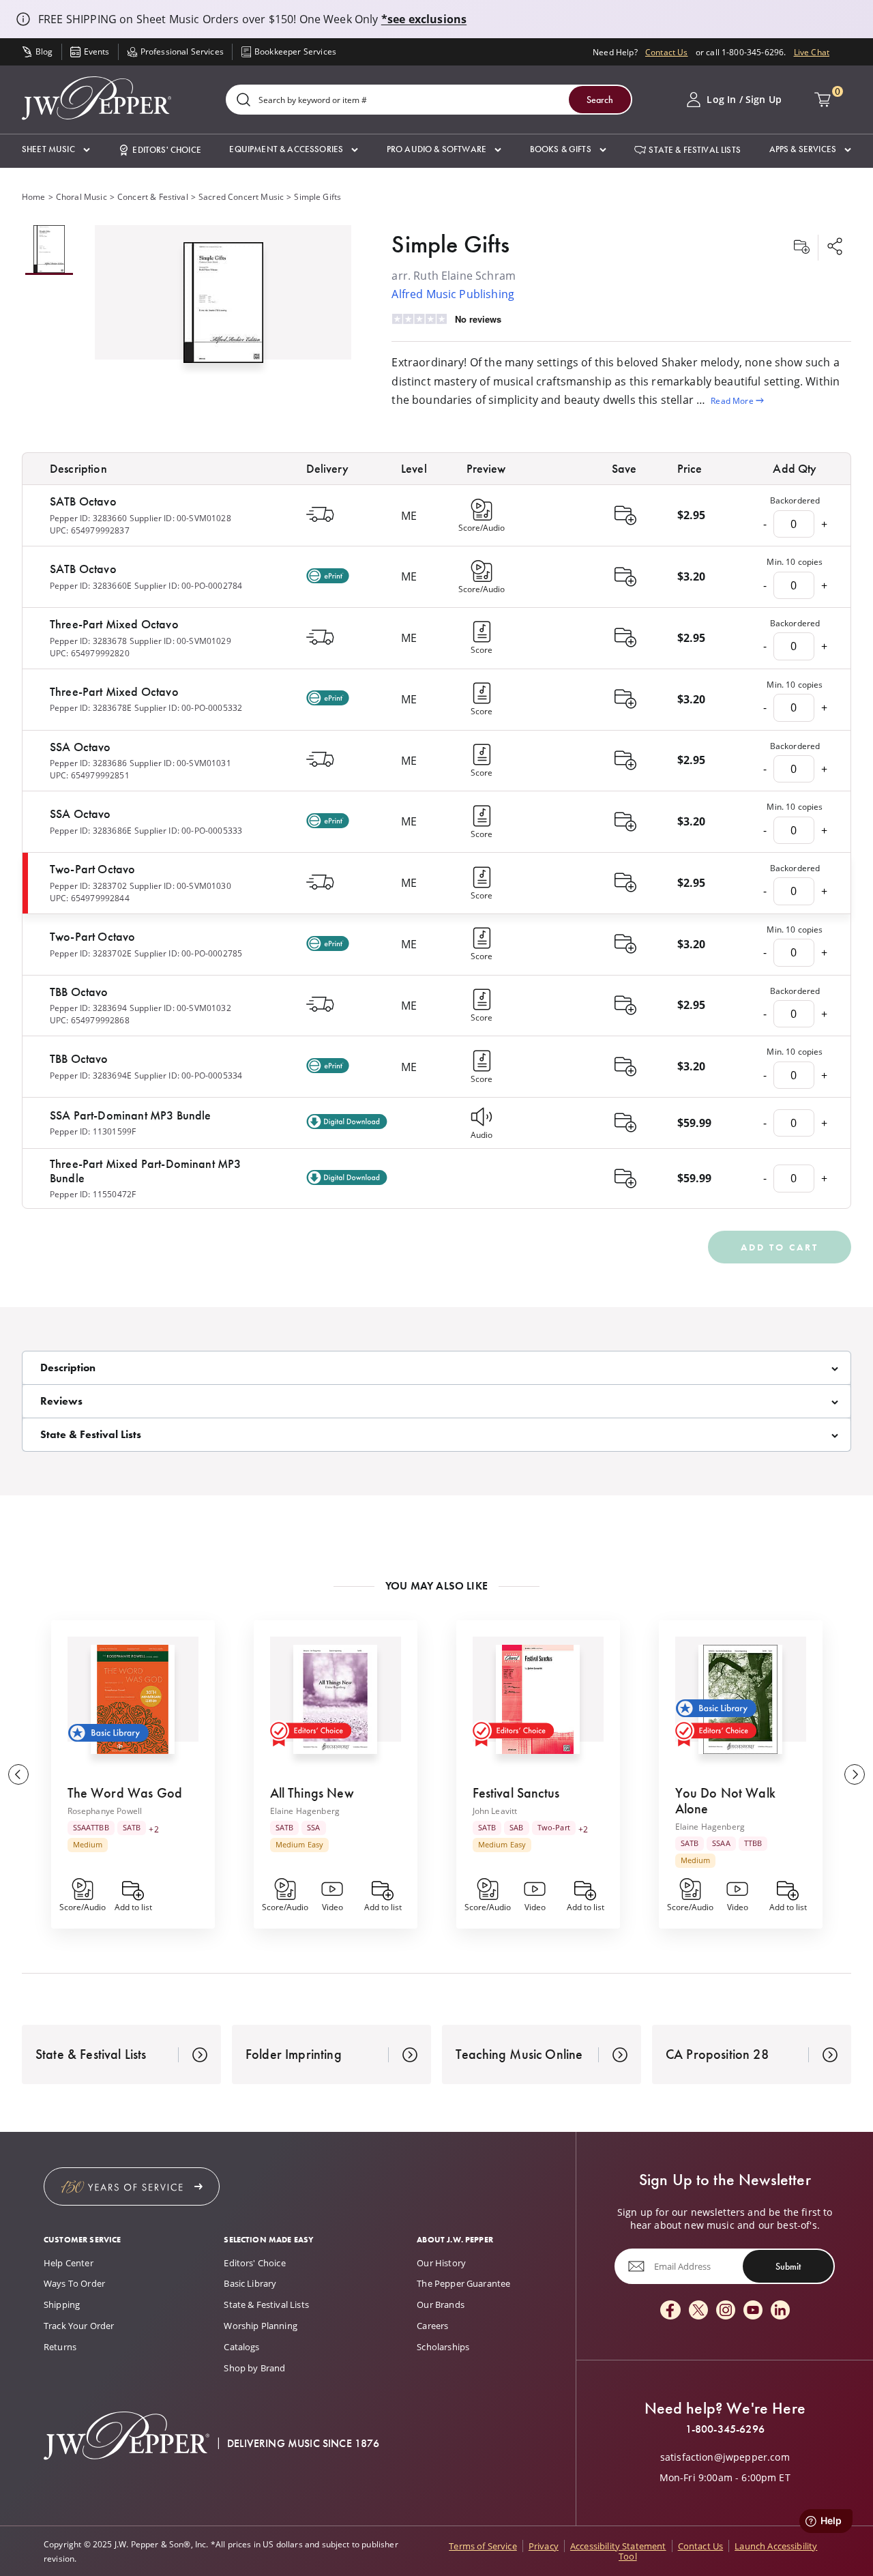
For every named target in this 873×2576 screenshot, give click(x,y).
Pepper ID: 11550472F (93, 1194)
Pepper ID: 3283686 (88, 763)
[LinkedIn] (780, 2311)
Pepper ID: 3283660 (88, 518)
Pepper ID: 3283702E (91, 953)
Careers (432, 2326)
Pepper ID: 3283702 (88, 885)
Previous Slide (18, 1774)
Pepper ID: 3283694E (91, 1075)
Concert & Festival (153, 196)
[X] (698, 2311)
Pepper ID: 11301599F (93, 1131)
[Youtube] (753, 2311)
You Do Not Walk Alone (725, 1801)
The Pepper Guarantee (463, 2283)
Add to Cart (780, 1247)
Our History (441, 2263)
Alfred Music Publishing (453, 294)
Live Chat (812, 52)
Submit (788, 2266)
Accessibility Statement (618, 2546)
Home (34, 196)
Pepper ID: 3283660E (91, 585)
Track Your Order (79, 2326)
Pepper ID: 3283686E (91, 830)
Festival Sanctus (516, 1793)
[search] (243, 101)
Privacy (544, 2546)
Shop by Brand (254, 2368)
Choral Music (82, 196)
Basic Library (250, 2283)
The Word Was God (125, 1793)
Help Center (69, 2263)
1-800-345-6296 (725, 2429)
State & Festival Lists (266, 2304)
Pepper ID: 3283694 (88, 1008)
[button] (56, 150)
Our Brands (441, 2304)
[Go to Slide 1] (49, 250)
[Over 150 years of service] (132, 2186)
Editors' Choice (254, 2263)
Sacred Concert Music (241, 196)
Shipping (62, 2304)
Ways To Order (74, 2283)
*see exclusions (424, 19)
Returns (60, 2347)
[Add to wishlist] (801, 248)
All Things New (312, 1793)
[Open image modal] (223, 308)
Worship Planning (261, 2326)
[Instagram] (726, 2311)
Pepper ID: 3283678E (91, 707)
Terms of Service (483, 2546)
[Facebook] (670, 2311)
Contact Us (667, 52)
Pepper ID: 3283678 (88, 641)
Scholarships (443, 2347)
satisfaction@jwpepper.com (725, 2457)
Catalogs (241, 2347)
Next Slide (855, 1774)
